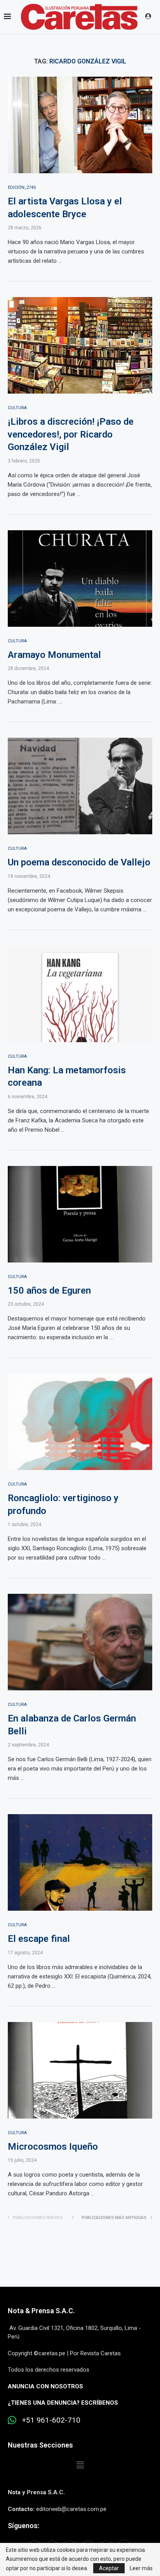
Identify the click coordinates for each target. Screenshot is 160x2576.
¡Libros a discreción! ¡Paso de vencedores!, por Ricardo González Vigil (71, 434)
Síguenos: (23, 2526)
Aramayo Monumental (54, 655)
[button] (80, 2465)
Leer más (141, 2568)
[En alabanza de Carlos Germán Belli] (80, 1642)
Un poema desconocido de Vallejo (79, 862)
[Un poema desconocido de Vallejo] (80, 786)
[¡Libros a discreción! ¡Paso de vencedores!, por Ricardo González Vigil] (80, 345)
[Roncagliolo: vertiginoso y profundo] (80, 1422)
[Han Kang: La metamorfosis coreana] (80, 994)
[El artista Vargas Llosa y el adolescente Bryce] (80, 125)
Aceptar (109, 2568)
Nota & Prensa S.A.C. (41, 2311)
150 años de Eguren (49, 1291)
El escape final (39, 1939)
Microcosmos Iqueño (53, 2147)
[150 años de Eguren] (80, 1214)
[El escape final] (80, 1862)
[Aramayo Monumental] (80, 579)
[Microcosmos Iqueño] (80, 2070)
